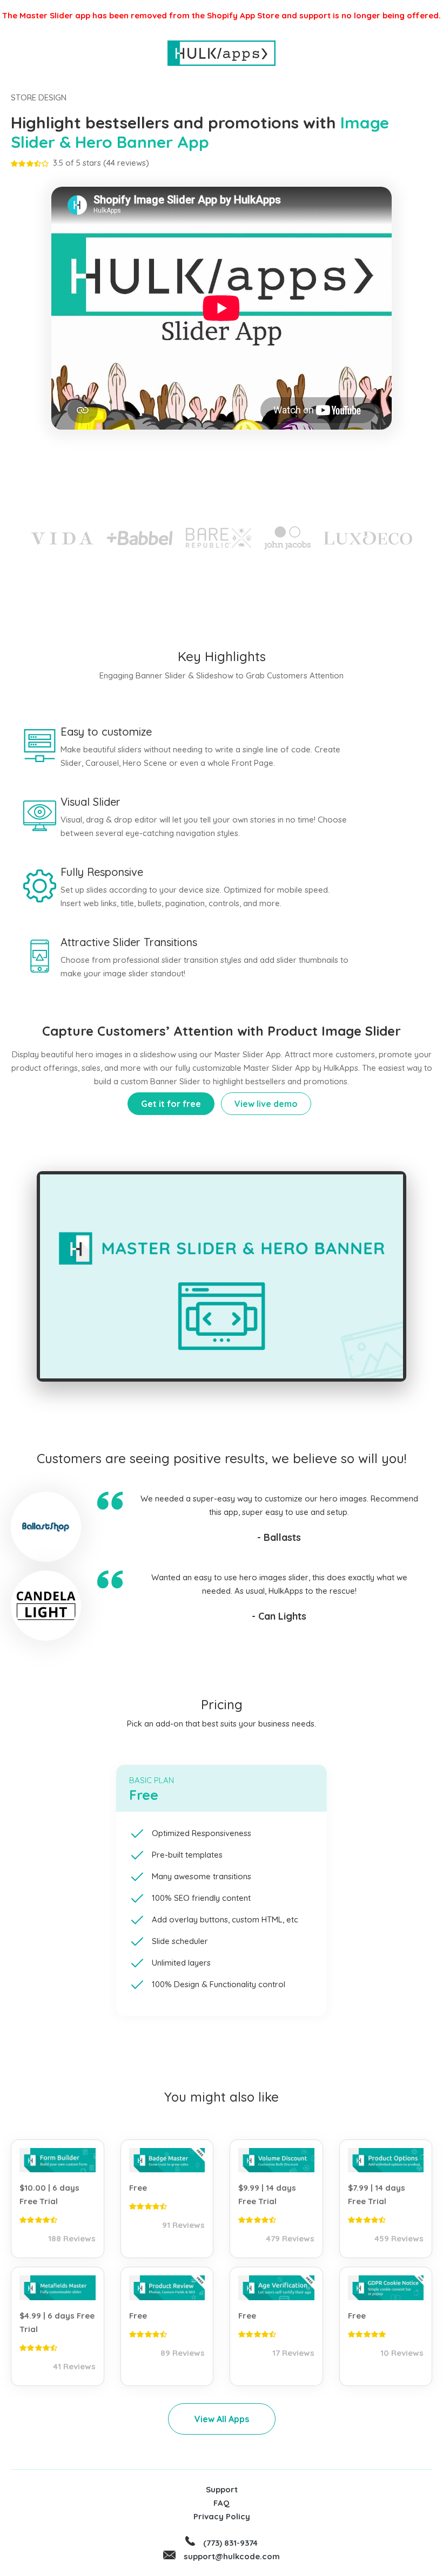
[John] (287, 538)
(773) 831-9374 (230, 2543)
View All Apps (222, 2419)
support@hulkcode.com (232, 2556)
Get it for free (171, 1104)
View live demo (266, 1104)
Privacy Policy (222, 2516)
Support (222, 2489)
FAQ (222, 2503)
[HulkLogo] (222, 53)
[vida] (62, 537)
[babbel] (140, 538)
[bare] (219, 538)
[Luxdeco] (368, 537)
